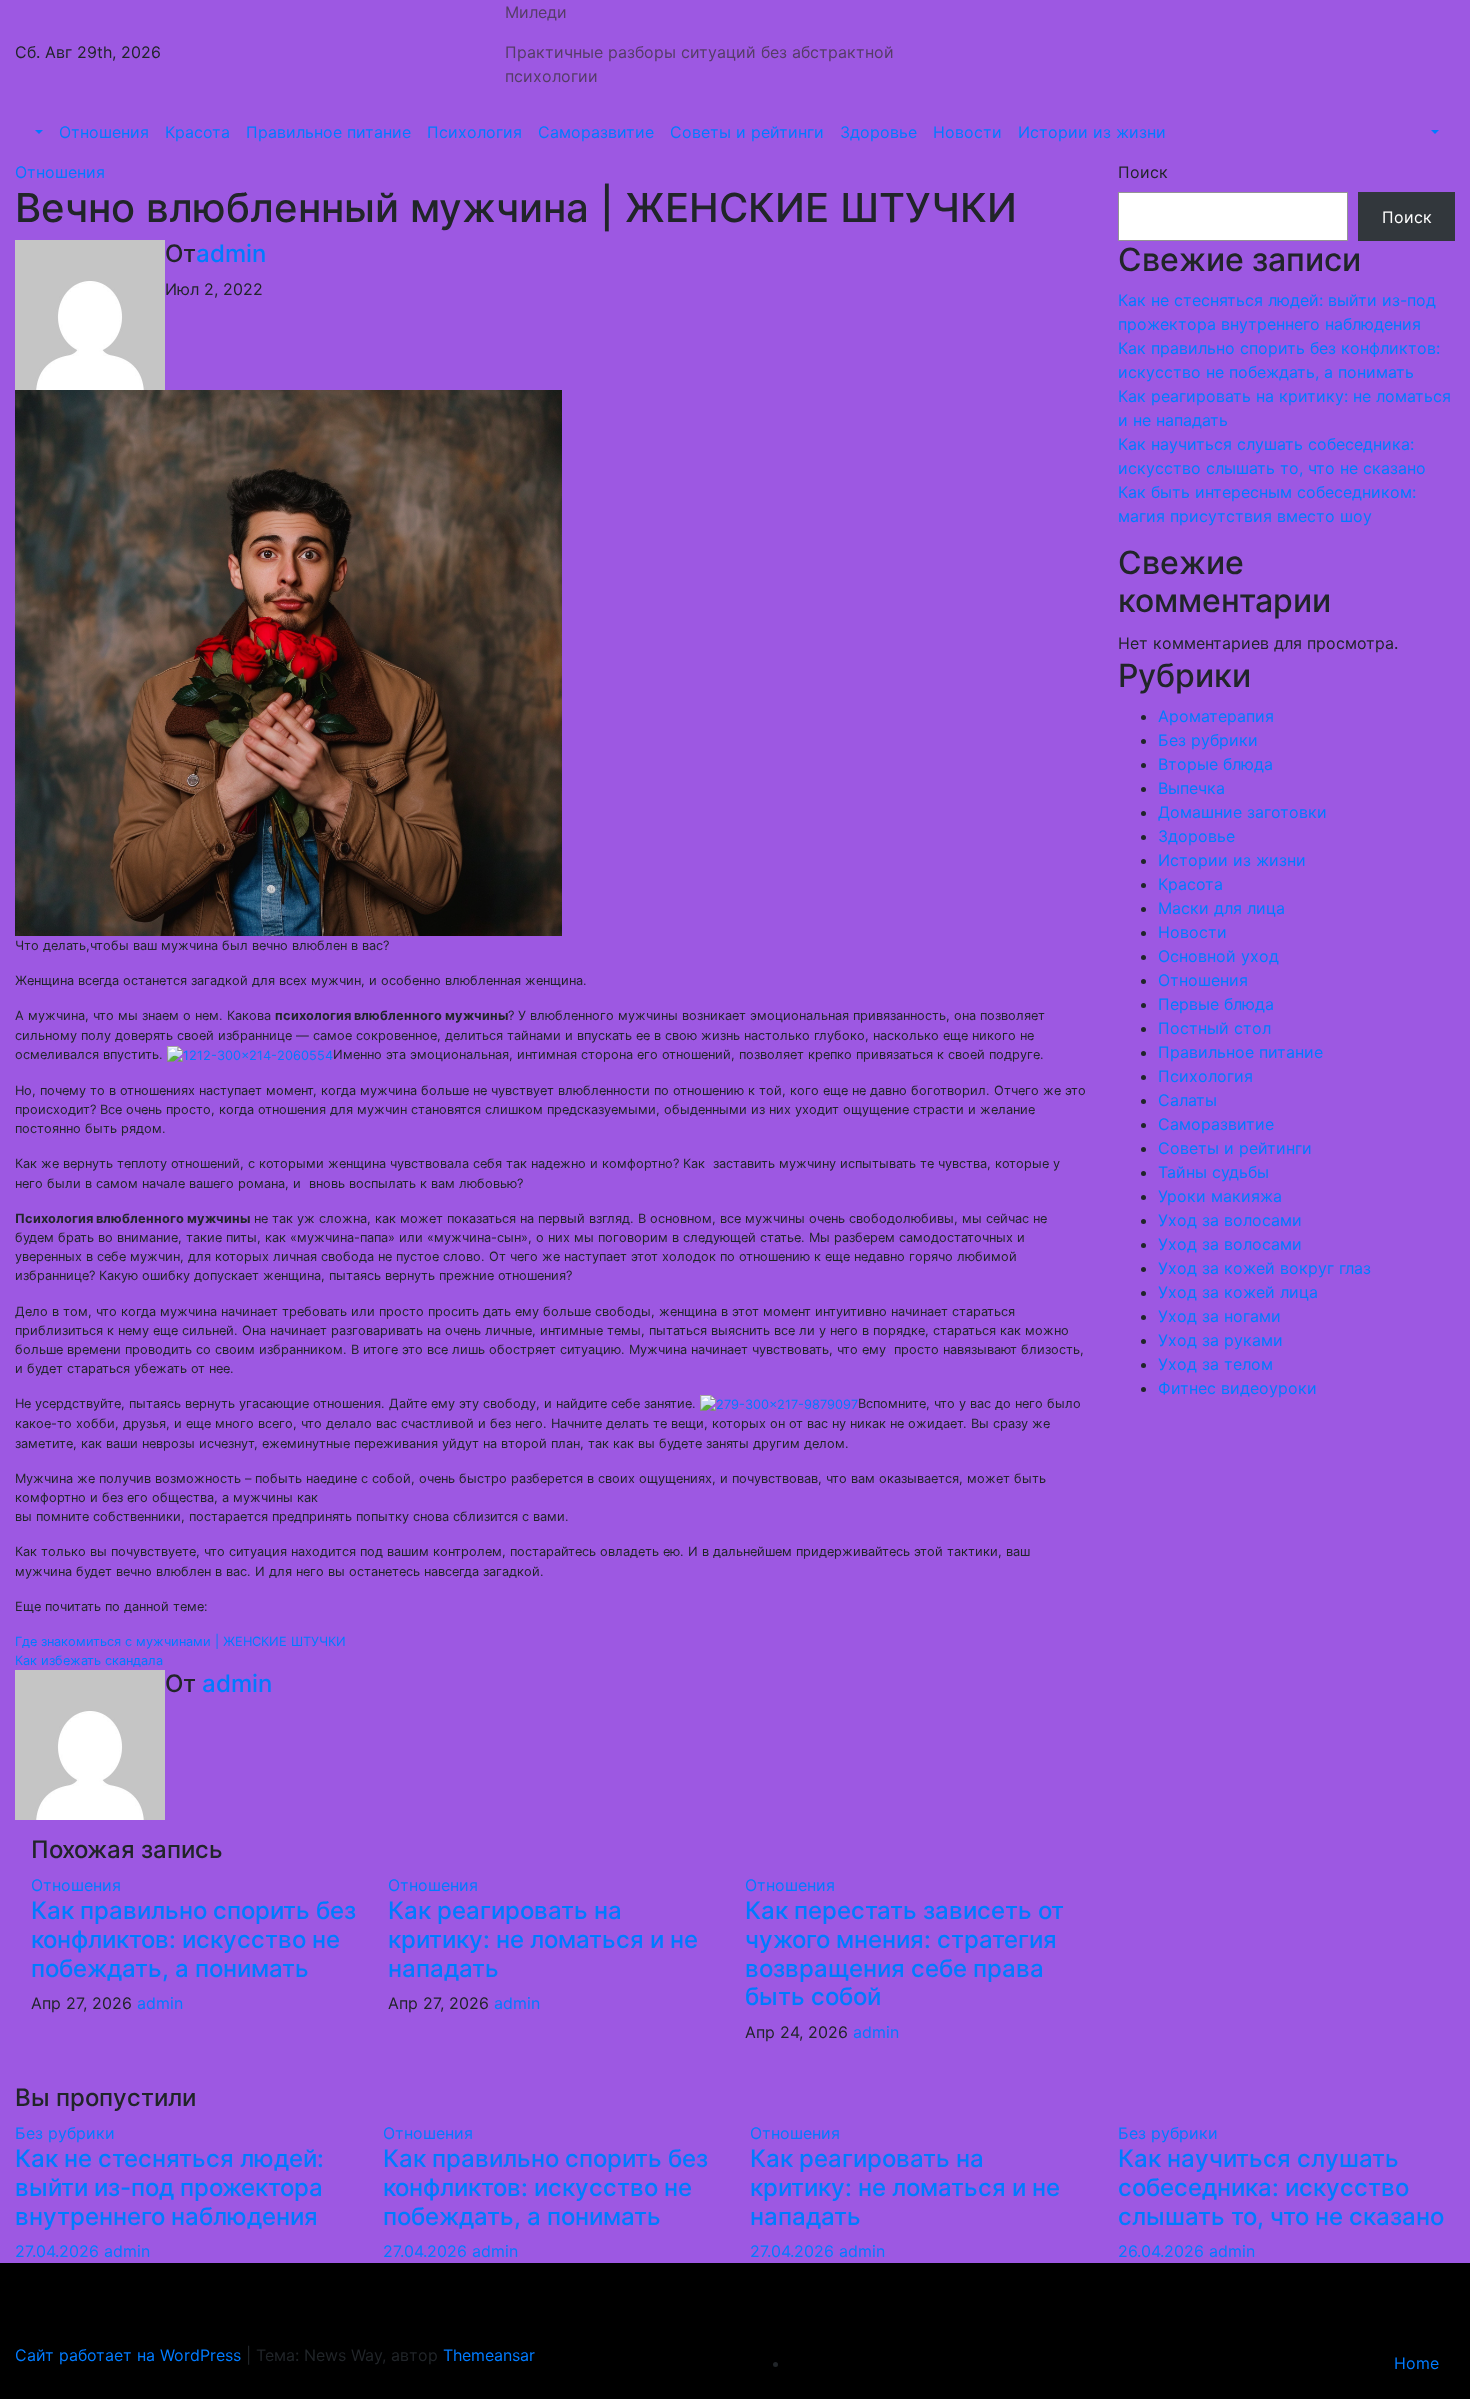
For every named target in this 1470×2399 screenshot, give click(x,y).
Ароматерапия (1216, 716)
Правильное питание (328, 132)
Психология (474, 132)
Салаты (1187, 1100)
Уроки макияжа (1220, 1196)
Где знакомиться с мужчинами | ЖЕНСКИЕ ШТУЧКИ (180, 1641)
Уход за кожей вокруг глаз (1264, 1268)
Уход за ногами (1219, 1316)
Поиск (1143, 172)
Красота (197, 132)
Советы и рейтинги (747, 132)
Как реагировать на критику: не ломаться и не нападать (543, 1939)
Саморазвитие (596, 132)
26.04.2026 (1163, 2251)
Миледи (536, 12)
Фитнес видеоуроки (1237, 1388)
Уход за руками (1220, 1340)
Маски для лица (1221, 908)
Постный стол (1214, 1028)
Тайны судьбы (1213, 1172)
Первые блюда (1216, 1004)
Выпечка (1191, 788)
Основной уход (1218, 956)
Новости (967, 132)
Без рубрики (1208, 740)
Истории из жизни (1092, 132)
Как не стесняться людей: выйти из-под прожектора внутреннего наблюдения (169, 2187)
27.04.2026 (59, 2251)
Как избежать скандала (89, 1660)
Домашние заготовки (1242, 812)
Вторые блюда (1215, 764)
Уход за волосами (1230, 1220)
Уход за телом (1215, 1364)
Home (1416, 2363)
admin (231, 253)
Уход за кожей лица (1238, 1292)
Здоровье (878, 132)
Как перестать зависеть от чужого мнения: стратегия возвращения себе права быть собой (904, 1953)
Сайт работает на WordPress (130, 2355)
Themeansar (489, 2355)
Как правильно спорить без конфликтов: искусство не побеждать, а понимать (193, 1939)
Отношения (104, 132)
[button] (37, 132)
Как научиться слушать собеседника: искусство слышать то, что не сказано (1281, 2187)
